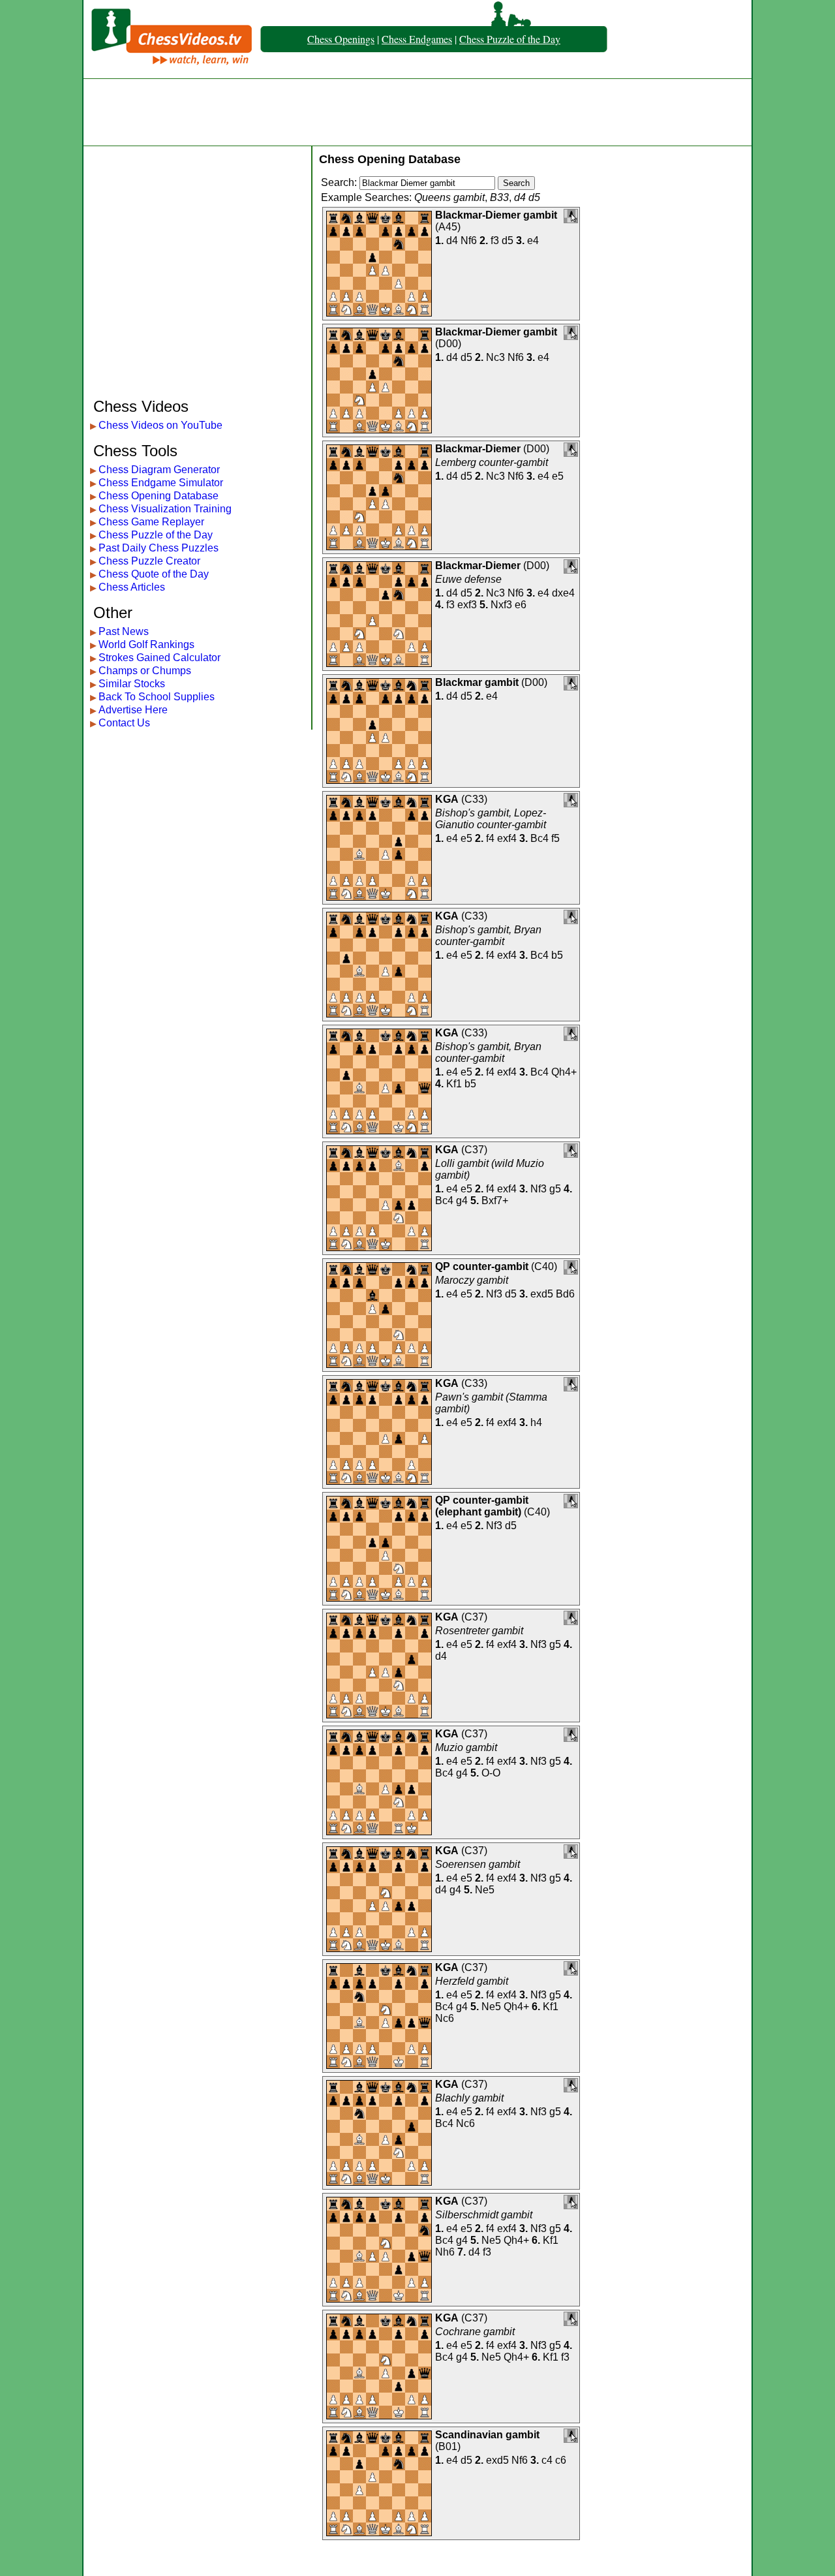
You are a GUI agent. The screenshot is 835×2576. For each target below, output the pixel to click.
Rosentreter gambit (479, 1631)
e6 (521, 605)
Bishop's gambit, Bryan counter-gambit (488, 936)
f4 (490, 838)
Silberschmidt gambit (484, 2215)
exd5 (542, 1294)
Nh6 (445, 2252)
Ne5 (485, 1890)
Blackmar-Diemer (478, 449)
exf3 (467, 605)
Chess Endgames (417, 39)
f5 (555, 838)
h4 (536, 1422)
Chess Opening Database (159, 496)
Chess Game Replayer (151, 522)
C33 (474, 799)
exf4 (507, 838)
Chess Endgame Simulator (161, 483)
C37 (474, 1150)
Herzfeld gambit (472, 1981)
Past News (124, 631)
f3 (495, 241)
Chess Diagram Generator (159, 470)
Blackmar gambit (477, 682)
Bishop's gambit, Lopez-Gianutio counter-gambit (491, 819)
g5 (555, 1189)
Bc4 (539, 838)
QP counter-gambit (482, 1266)
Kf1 (454, 1084)
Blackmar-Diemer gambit (496, 215)
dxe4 (563, 593)
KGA (447, 799)
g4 (462, 1201)
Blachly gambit (469, 2098)
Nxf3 (501, 605)
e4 (533, 241)
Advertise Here (133, 710)
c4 (547, 2460)
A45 (448, 227)
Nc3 (495, 357)
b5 (557, 955)
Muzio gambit (466, 1747)
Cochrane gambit (475, 2332)
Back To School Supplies (157, 697)
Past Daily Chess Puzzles (159, 548)
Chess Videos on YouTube (160, 425)
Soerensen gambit (478, 1864)
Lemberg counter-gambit (492, 462)
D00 (448, 344)
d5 (508, 241)
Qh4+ (564, 1072)
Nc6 (445, 2018)
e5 (558, 476)
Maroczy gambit (472, 1280)
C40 (544, 1266)
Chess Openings (341, 39)
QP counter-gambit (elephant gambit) (482, 1506)
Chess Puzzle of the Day (510, 39)
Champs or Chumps (145, 671)
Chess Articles (132, 587)
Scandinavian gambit (487, 2435)
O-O (491, 1773)
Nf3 (539, 1189)
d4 (452, 241)
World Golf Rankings (146, 644)
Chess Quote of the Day (154, 574)
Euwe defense (468, 579)
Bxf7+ (495, 1201)
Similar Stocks (132, 684)
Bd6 (565, 1294)
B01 (448, 2446)
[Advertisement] (417, 112)
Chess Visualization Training (165, 509)
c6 (561, 2460)
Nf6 (469, 241)
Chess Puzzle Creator (149, 561)
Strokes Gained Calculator (159, 658)
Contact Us (124, 723)
